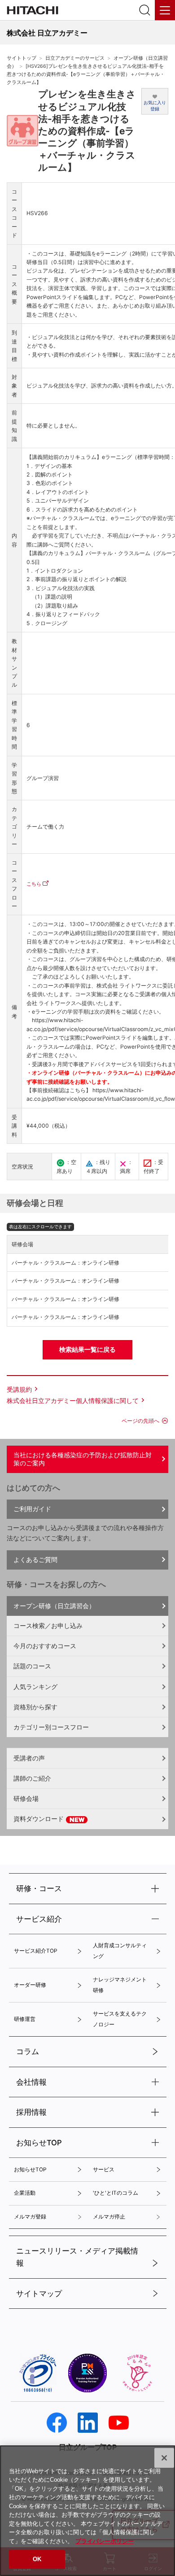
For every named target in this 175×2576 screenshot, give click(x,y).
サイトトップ (22, 58)
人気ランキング (35, 1687)
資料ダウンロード (39, 1819)
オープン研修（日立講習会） (54, 1606)
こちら (34, 884)
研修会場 (26, 1798)
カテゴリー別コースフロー (51, 1727)
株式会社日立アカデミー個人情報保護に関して (73, 1400)
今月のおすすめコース (45, 1646)
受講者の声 (29, 1758)
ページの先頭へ (140, 1421)
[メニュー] (165, 10)
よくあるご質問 (35, 1559)
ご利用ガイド (32, 1509)
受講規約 (19, 1389)
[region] (87, 2511)
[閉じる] (164, 2458)
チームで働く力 (45, 827)
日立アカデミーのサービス (75, 58)
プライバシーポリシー (105, 2541)
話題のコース (32, 1666)
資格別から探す (35, 1707)
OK (37, 2559)
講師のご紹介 (32, 1778)
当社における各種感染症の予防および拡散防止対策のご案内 (83, 1459)
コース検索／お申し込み (48, 1625)
